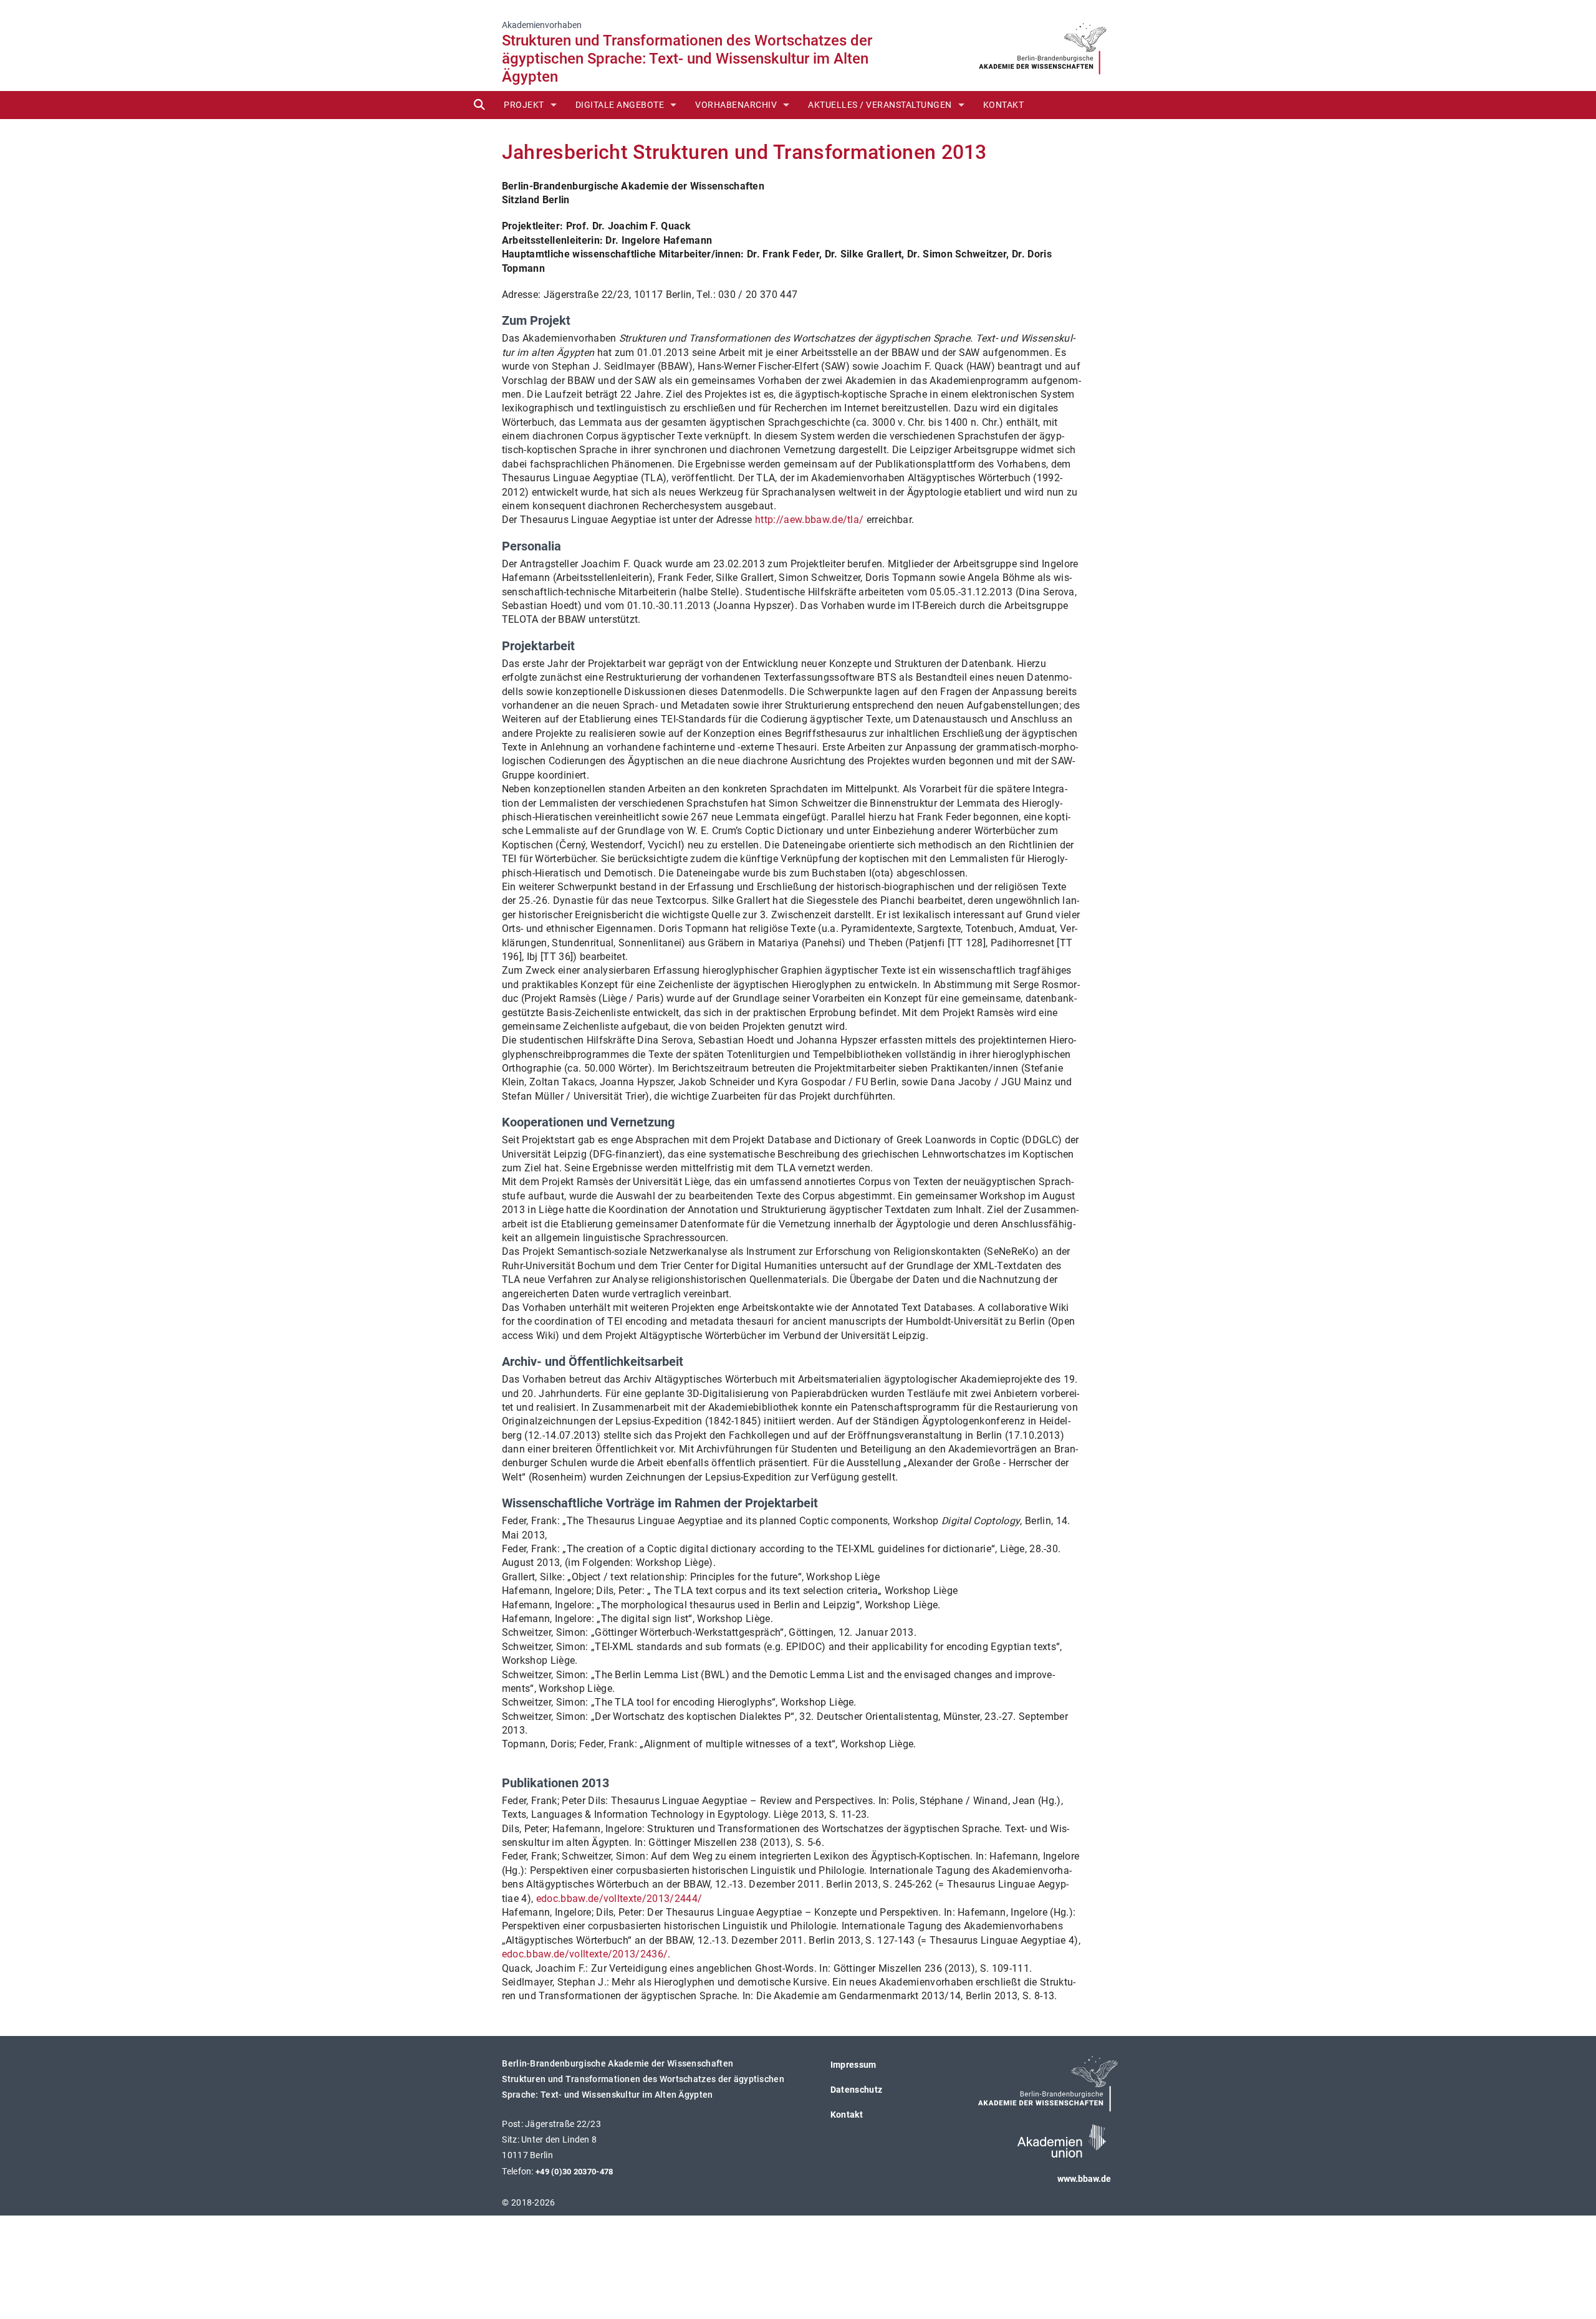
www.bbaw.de (1084, 2179)
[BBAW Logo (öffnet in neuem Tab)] (1043, 45)
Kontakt (1004, 105)
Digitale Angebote (620, 105)
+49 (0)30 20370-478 (574, 2172)
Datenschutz (857, 2090)
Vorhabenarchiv (736, 105)
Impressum (853, 2065)
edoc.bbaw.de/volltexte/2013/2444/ (619, 1899)
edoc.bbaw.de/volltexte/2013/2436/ (585, 1954)
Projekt (524, 105)
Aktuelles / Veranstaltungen (880, 105)
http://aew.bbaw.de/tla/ (809, 520)
